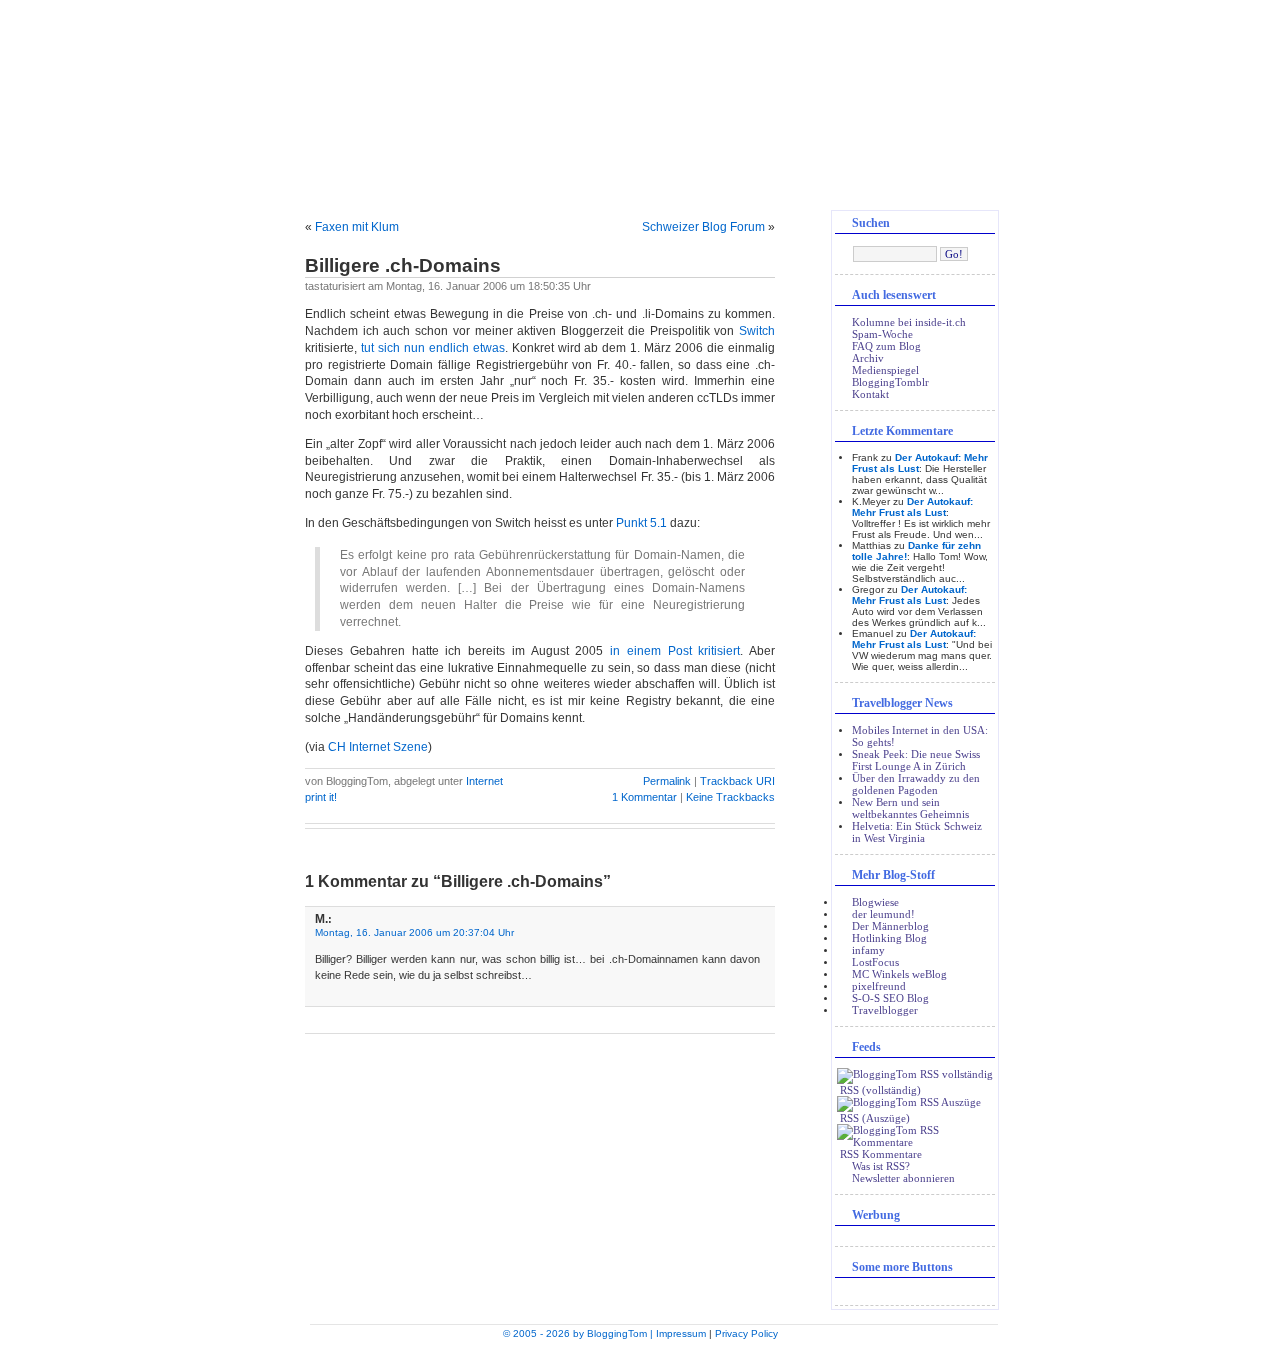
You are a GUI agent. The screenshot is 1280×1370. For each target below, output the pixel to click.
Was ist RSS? (881, 1166)
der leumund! (883, 914)
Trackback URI (737, 781)
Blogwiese (875, 902)
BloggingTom (640, 110)
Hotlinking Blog (889, 938)
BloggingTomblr (890, 382)
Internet (484, 781)
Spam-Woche (882, 334)
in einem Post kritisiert (675, 651)
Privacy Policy (746, 1333)
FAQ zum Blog (886, 346)
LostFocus (875, 962)
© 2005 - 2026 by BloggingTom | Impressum (604, 1333)
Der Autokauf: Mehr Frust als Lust (912, 507)
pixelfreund (879, 986)
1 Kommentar (646, 797)
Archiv (868, 358)
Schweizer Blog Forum (703, 227)
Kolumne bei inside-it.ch (909, 322)
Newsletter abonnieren (903, 1178)
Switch (757, 331)
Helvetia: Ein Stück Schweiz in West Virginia (917, 832)
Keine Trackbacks (730, 797)
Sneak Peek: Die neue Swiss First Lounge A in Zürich (916, 760)
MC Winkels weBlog (899, 974)
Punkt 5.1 (641, 523)
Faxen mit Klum (357, 227)
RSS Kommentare (879, 1154)
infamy (868, 950)
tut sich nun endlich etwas (433, 348)
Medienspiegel (885, 370)
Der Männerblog (890, 926)
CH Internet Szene (378, 747)
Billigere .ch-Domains (403, 265)
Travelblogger (885, 1010)
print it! (321, 797)
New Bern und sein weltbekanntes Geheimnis (910, 808)
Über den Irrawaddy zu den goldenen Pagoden (916, 784)
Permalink (667, 781)
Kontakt (870, 394)
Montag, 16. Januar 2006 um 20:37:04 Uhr (414, 932)
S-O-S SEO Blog (890, 998)
